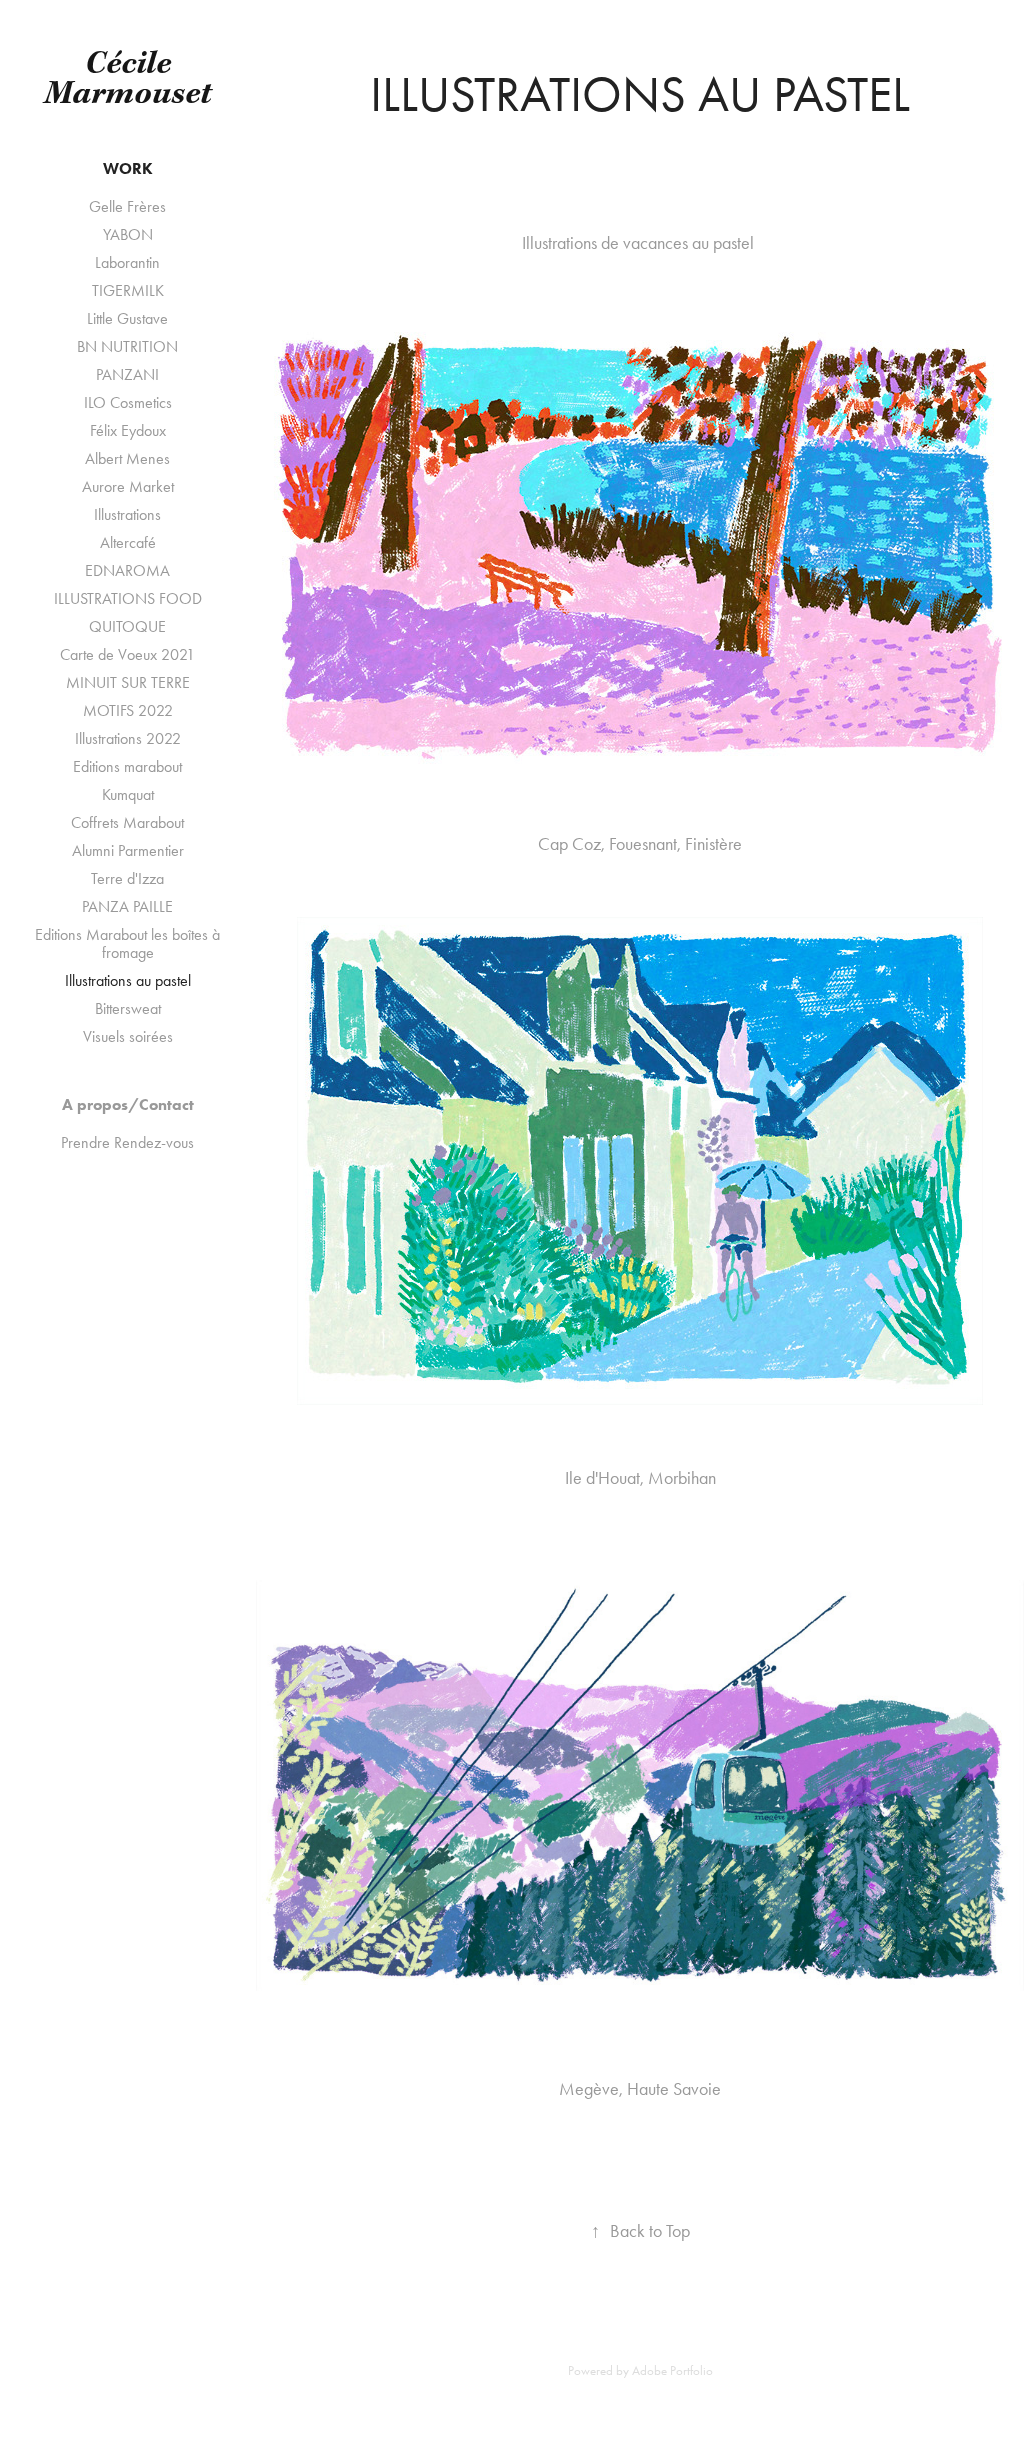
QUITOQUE (127, 626)
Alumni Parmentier (128, 850)
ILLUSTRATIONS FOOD (128, 598)
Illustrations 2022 (128, 738)
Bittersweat (128, 1008)
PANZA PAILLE (127, 906)
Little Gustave (127, 318)
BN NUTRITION (127, 346)
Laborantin (127, 262)
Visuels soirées (128, 1036)
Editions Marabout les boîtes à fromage (127, 943)
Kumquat (128, 794)
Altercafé (128, 542)
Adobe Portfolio (672, 2370)
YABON (128, 234)
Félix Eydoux (128, 430)
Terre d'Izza (127, 878)
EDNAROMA (127, 570)
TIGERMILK (128, 290)
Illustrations (127, 514)
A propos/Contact (128, 1104)
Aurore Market (128, 486)
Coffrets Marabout (127, 822)
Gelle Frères (127, 206)
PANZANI (127, 374)
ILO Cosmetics (128, 402)
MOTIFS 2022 (128, 710)
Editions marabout (127, 766)
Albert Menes (127, 458)
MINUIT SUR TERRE (128, 682)
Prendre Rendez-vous (127, 1142)
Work (128, 168)
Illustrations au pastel (128, 980)
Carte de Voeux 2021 (127, 654)
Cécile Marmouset (127, 79)
